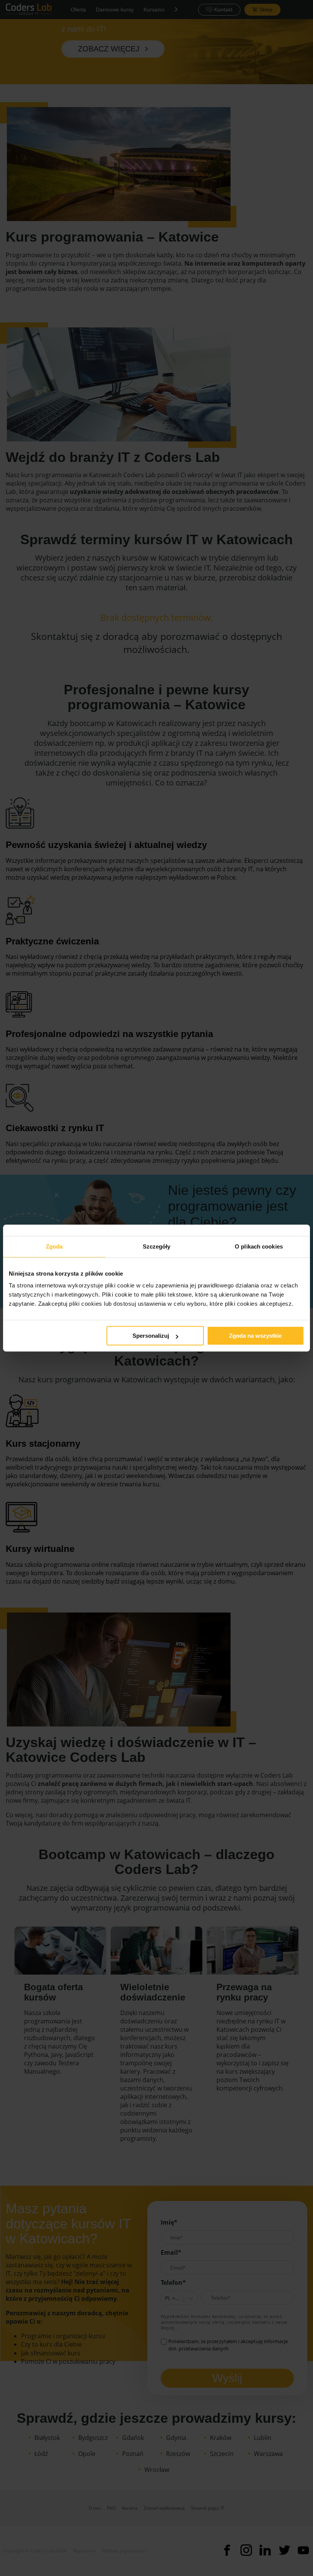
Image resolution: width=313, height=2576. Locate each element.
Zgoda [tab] (54, 1246)
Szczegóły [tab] (157, 1246)
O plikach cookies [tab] (259, 1246)
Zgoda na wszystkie (255, 1336)
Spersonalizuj (151, 1336)
